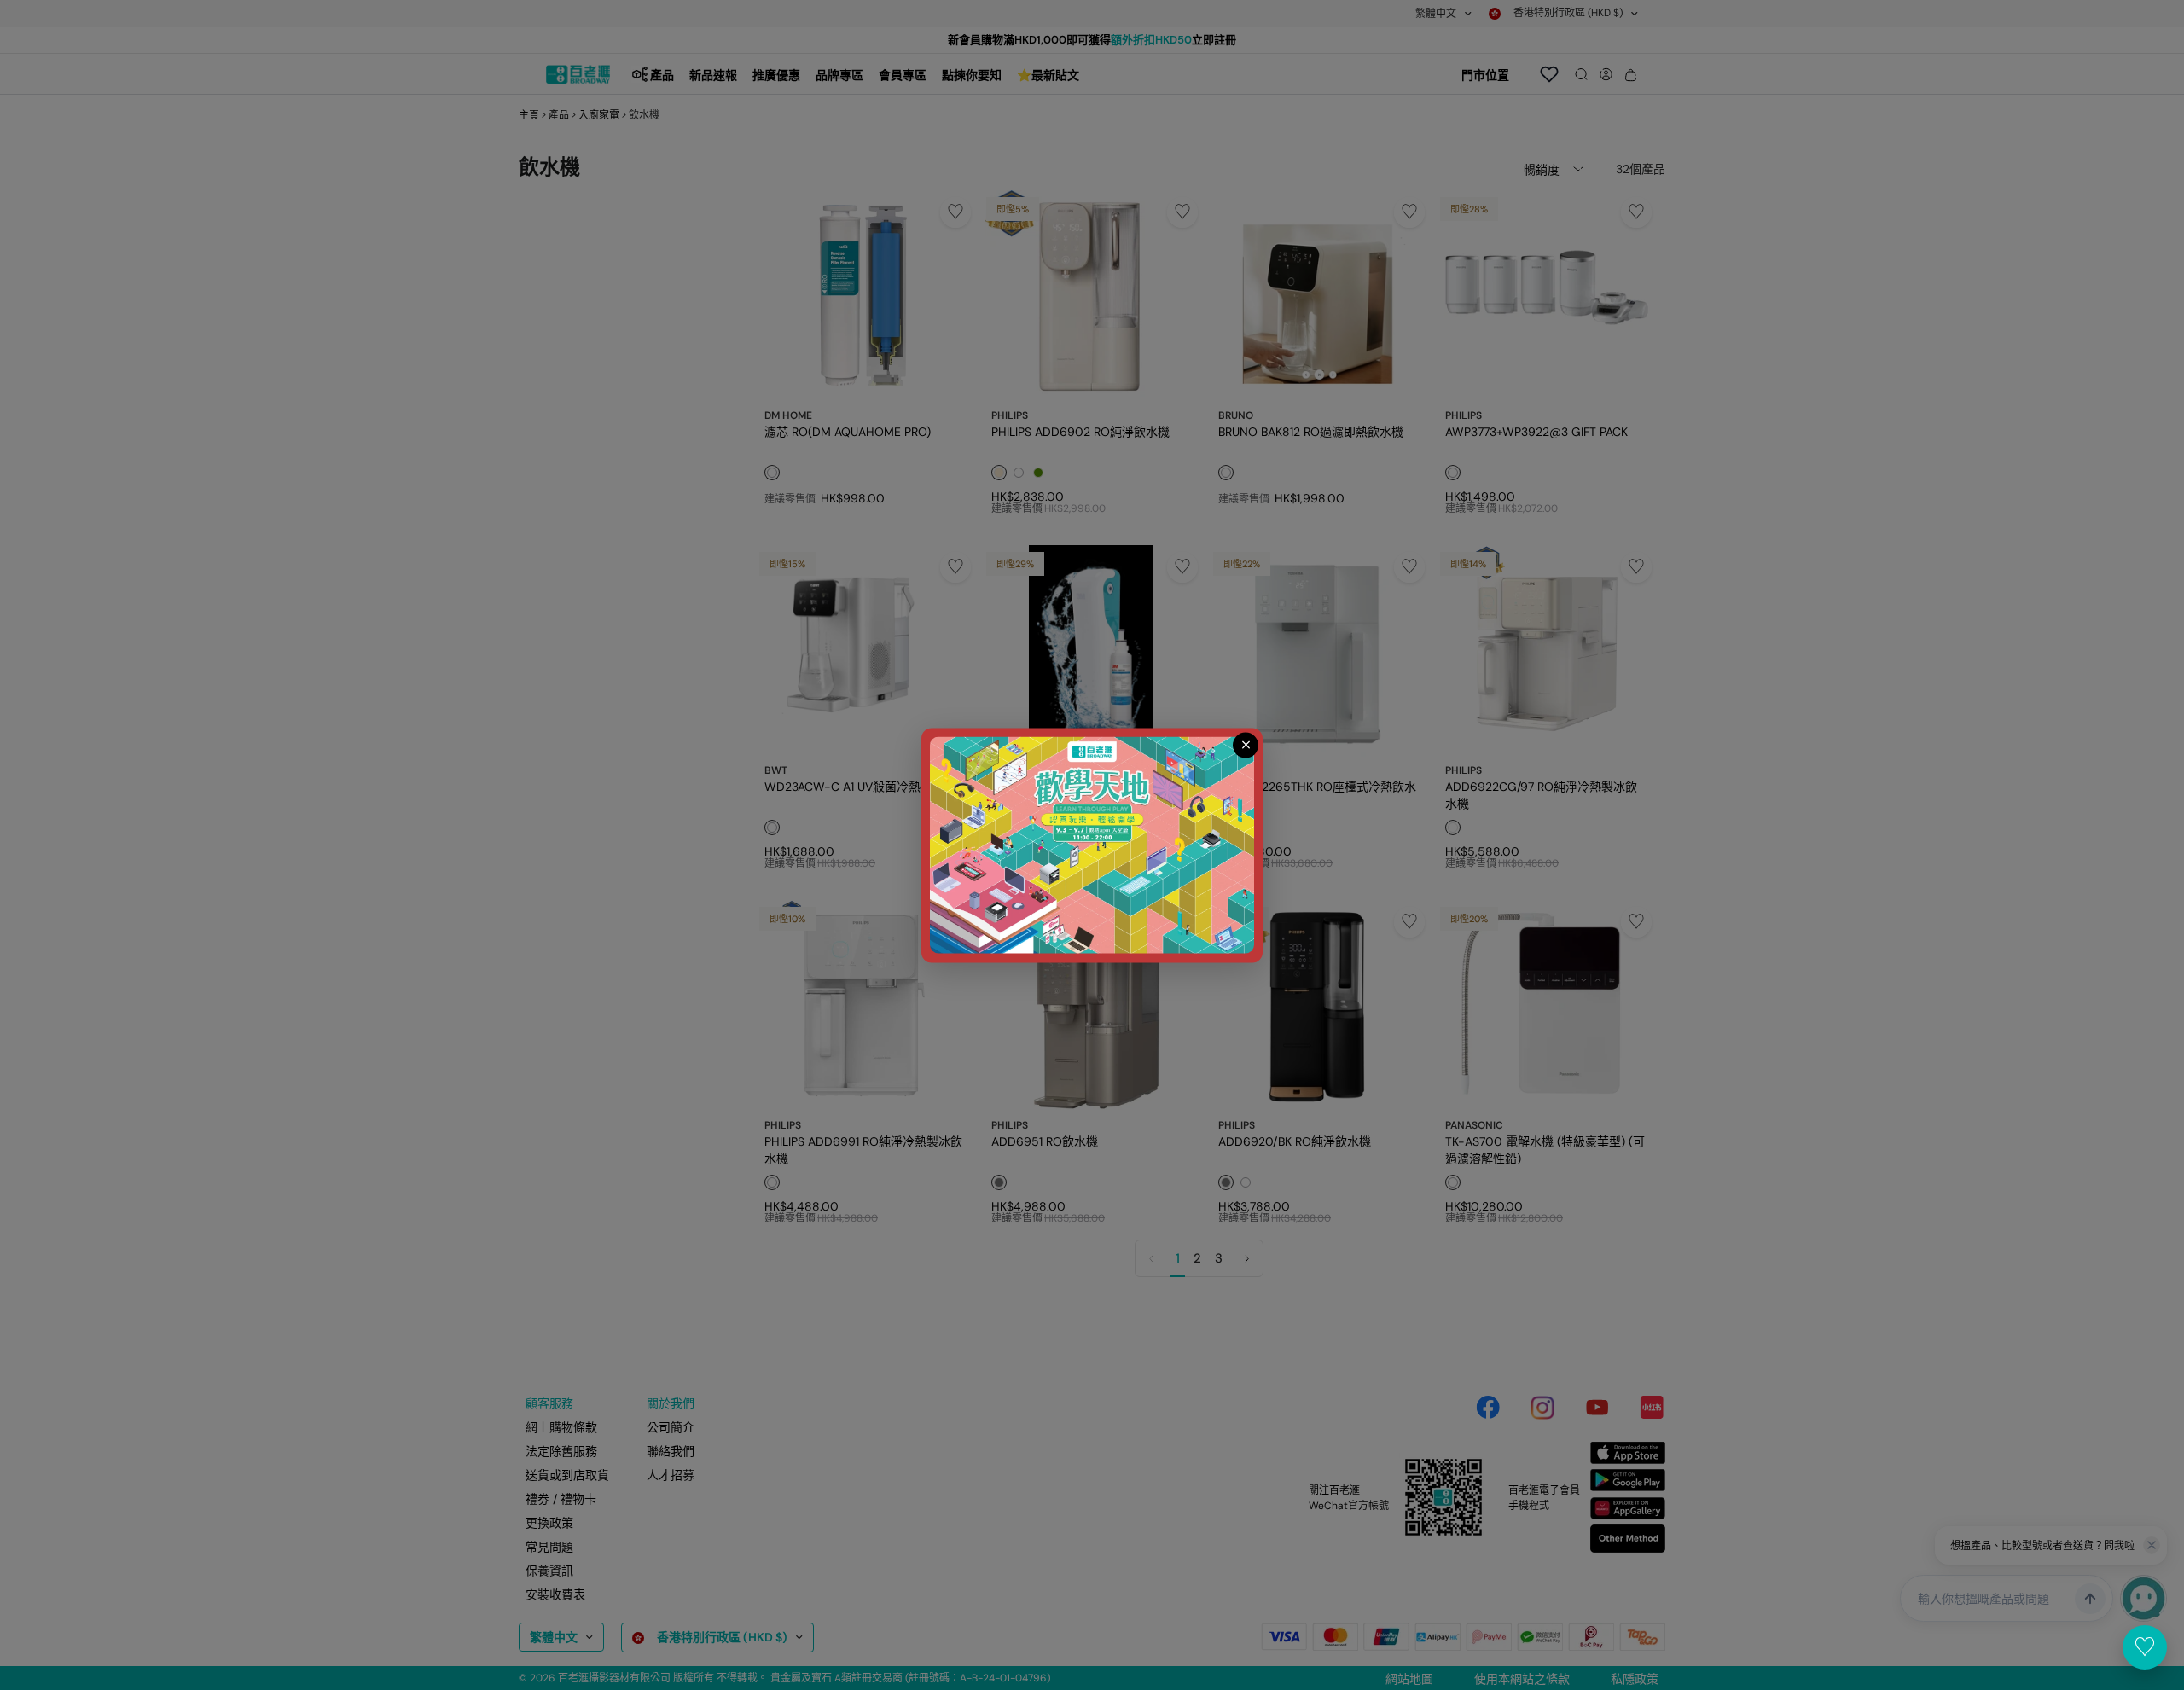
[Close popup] (1246, 745)
